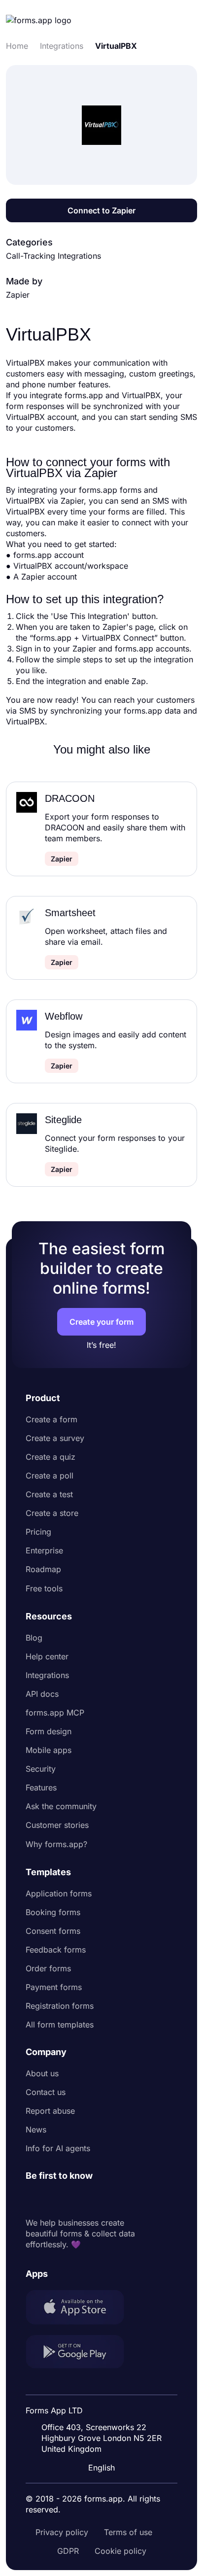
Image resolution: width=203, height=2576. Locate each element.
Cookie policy (120, 2551)
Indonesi (103, 2385)
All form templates (60, 2025)
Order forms (48, 1968)
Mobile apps (49, 1750)
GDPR (68, 2551)
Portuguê (104, 2404)
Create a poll (50, 1476)
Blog (34, 1638)
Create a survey (55, 1438)
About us (42, 2073)
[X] (77, 2199)
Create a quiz (51, 1457)
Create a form (51, 1419)
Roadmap (43, 1569)
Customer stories (57, 1825)
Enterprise (44, 1550)
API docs (42, 1694)
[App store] (81, 2308)
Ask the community (61, 1806)
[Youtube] (99, 2199)
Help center (47, 1656)
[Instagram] (55, 2199)
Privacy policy (62, 2532)
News (36, 2129)
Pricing (38, 1532)
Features (41, 1787)
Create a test (49, 1494)
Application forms (59, 1893)
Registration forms (60, 2006)
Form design (49, 1731)
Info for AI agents (58, 2148)
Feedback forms (56, 1950)
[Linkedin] (34, 2199)
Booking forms (53, 1912)
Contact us (46, 2092)
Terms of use (128, 2532)
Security (41, 1769)
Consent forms (53, 1931)
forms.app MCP (55, 1713)
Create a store (52, 1513)
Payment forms (54, 1987)
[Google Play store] (81, 2353)
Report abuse (50, 2111)
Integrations (47, 1675)
